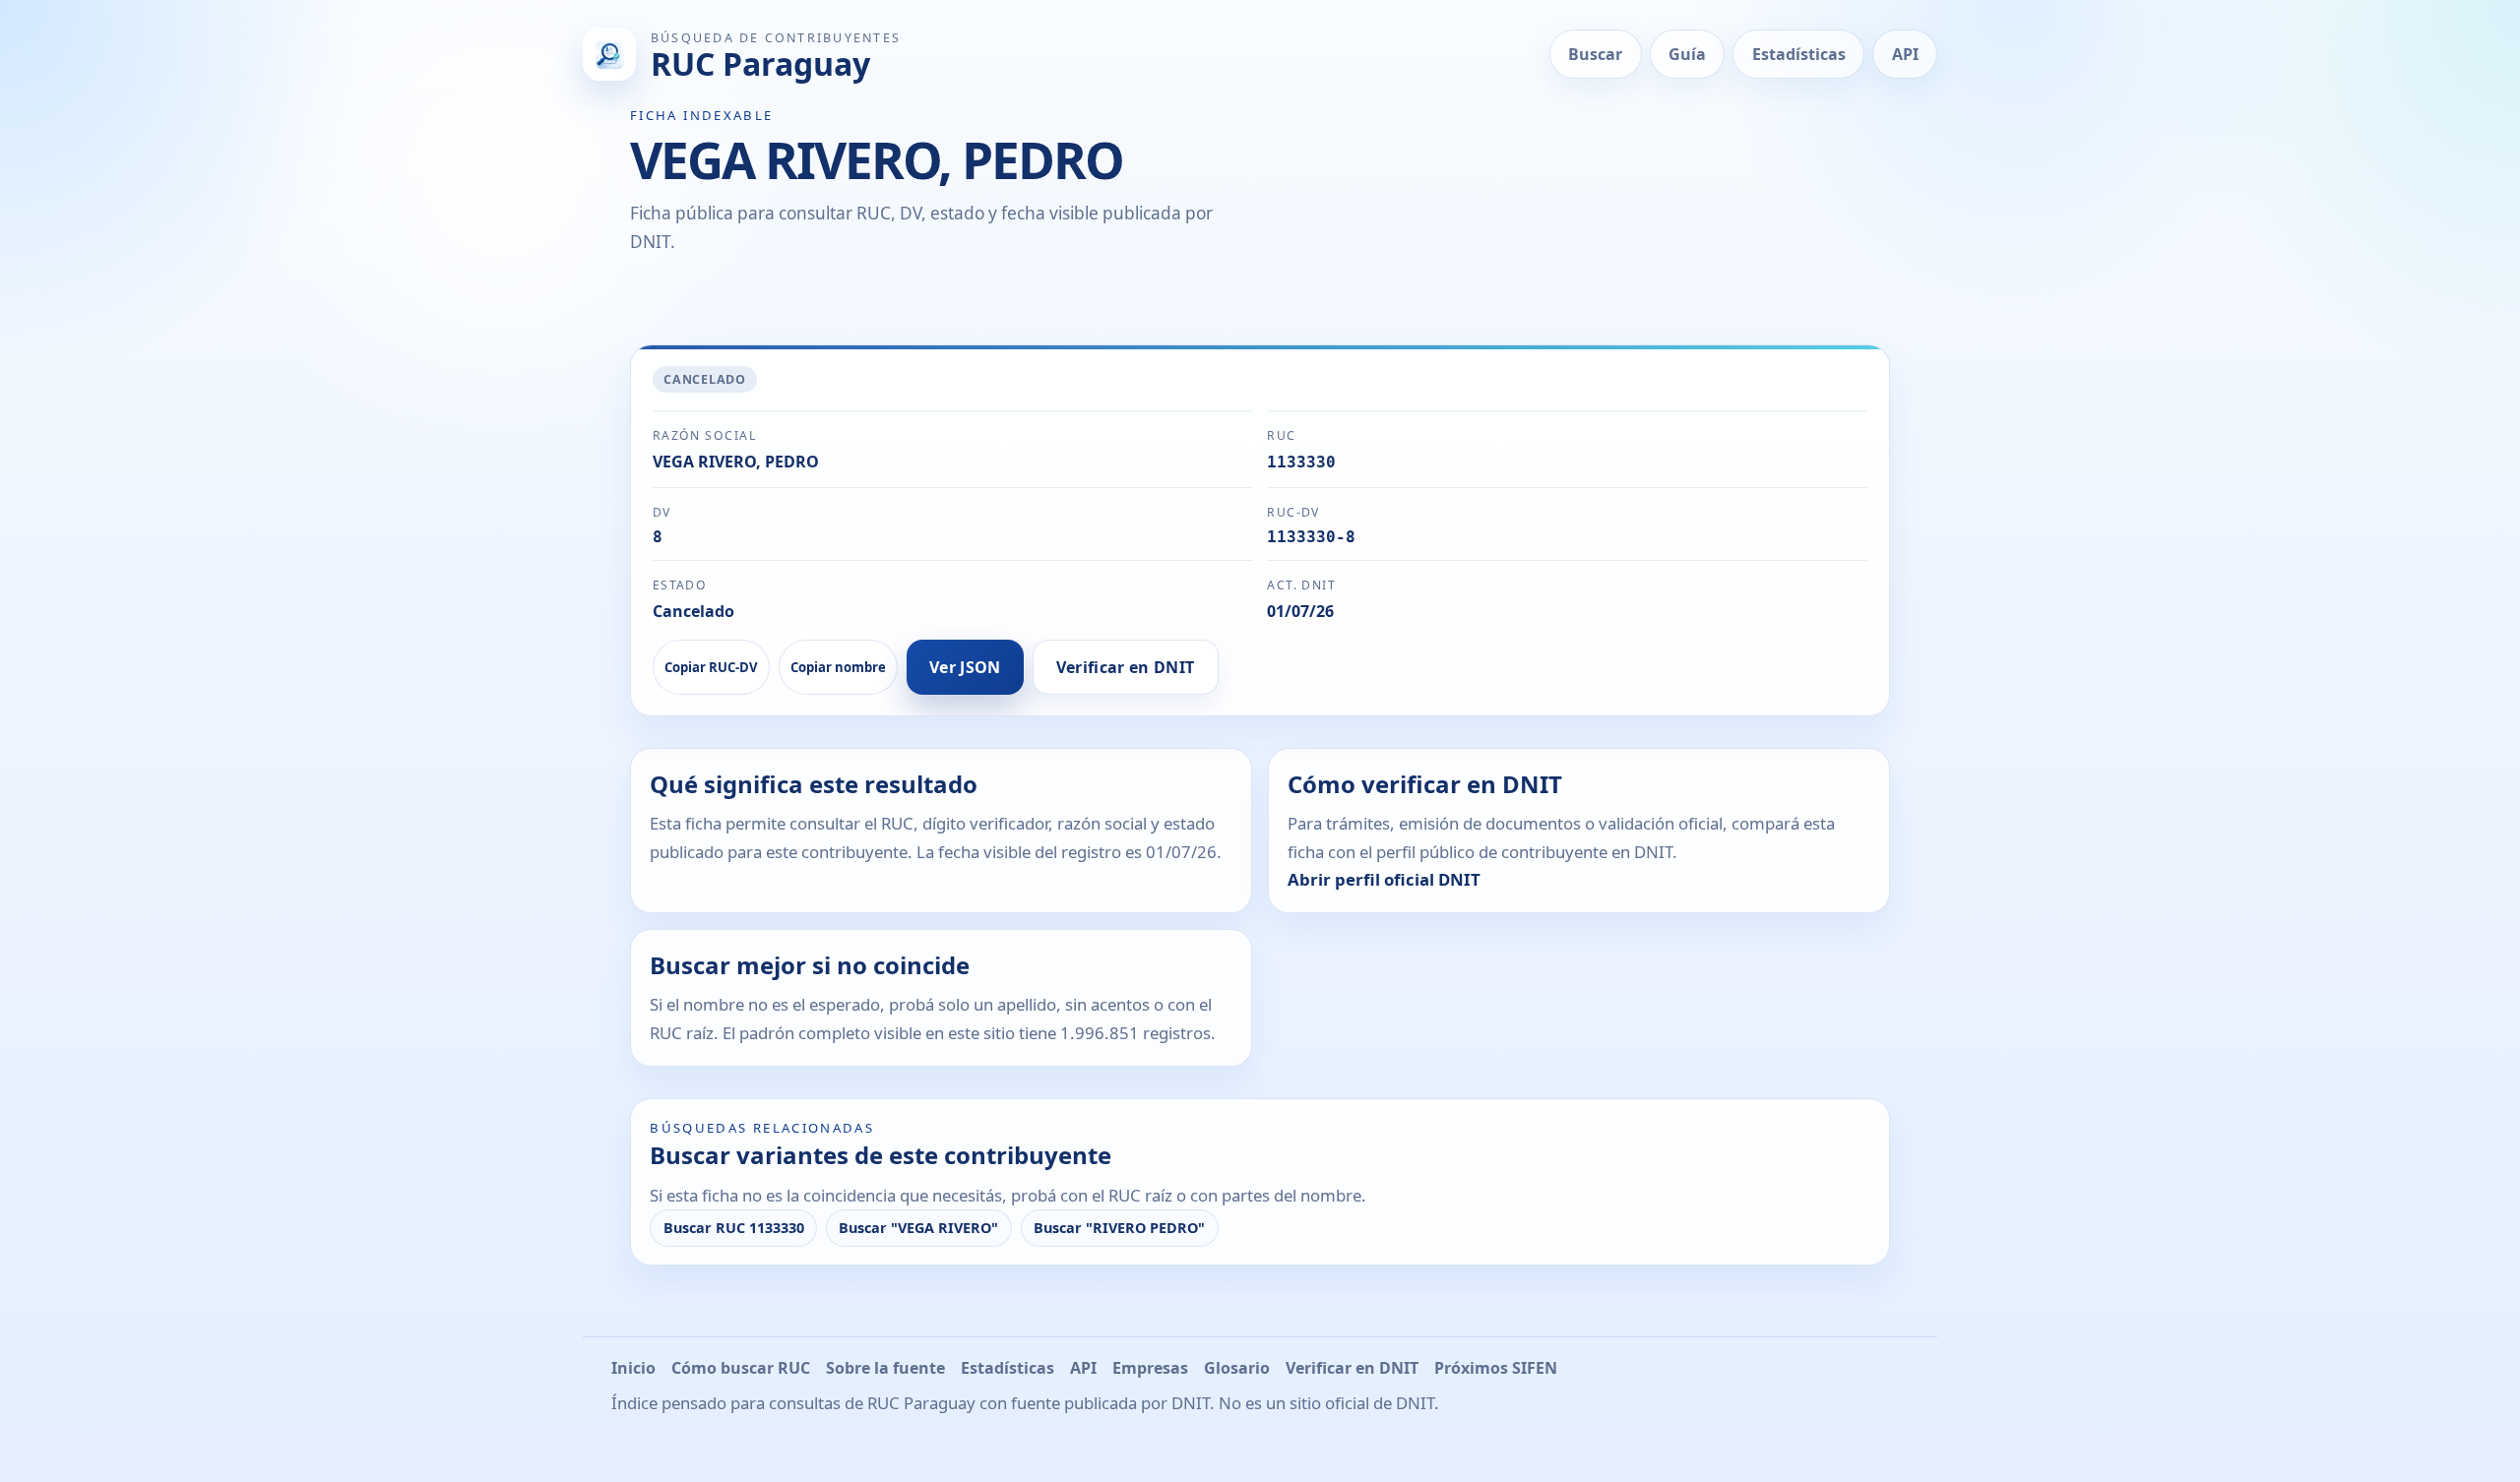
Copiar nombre (838, 667)
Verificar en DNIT (1125, 667)
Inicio (633, 1368)
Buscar (1595, 54)
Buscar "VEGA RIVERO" (918, 1228)
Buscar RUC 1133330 (734, 1228)
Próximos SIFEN (1496, 1368)
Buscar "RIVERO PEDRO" (1119, 1228)
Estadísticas (1799, 54)
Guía (1687, 54)
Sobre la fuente (885, 1368)
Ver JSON (965, 667)
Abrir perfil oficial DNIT (1384, 879)
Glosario (1237, 1368)
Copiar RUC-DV (711, 667)
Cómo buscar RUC (741, 1368)
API (1905, 54)
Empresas (1150, 1368)
